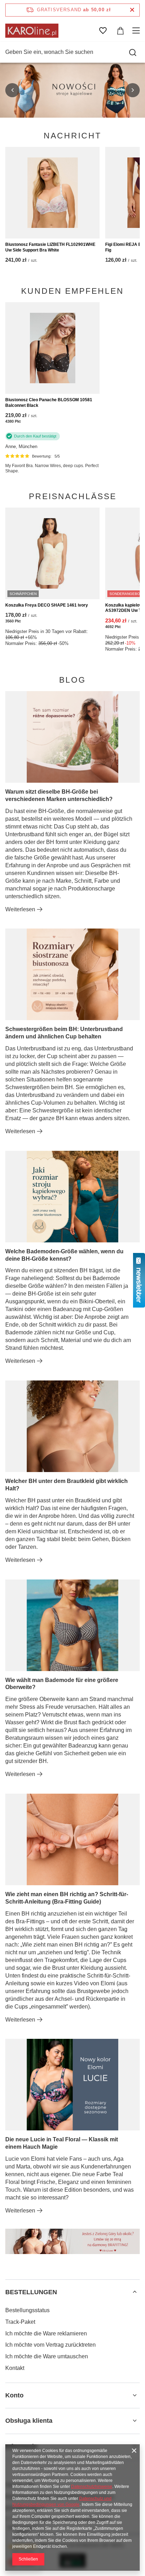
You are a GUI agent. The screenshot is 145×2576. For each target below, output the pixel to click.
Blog (72, 680)
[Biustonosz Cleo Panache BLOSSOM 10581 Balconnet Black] (52, 348)
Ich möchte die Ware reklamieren (46, 2333)
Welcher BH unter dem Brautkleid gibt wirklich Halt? (67, 1485)
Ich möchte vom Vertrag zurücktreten (51, 2345)
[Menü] (137, 31)
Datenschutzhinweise (92, 2487)
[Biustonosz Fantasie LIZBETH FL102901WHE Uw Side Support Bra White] (52, 193)
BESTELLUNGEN (31, 2292)
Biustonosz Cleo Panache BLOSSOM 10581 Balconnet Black (49, 403)
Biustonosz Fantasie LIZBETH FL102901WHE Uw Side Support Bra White (50, 247)
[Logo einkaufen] (32, 31)
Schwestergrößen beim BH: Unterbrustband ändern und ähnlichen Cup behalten (64, 1033)
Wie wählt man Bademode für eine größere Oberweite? (62, 1684)
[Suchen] (133, 52)
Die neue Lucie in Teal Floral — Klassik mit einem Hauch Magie (62, 2143)
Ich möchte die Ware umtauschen (47, 2356)
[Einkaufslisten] (103, 31)
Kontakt (15, 2368)
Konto (14, 2395)
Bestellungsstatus (27, 2310)
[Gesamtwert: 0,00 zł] (120, 31)
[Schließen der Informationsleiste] (132, 10)
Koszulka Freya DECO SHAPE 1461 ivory (47, 605)
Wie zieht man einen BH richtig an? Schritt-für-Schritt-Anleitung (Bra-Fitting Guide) (67, 1898)
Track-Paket (20, 2322)
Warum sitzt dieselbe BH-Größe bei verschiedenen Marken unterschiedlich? (59, 795)
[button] (12, 90)
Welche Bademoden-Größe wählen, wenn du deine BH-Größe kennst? (64, 1255)
